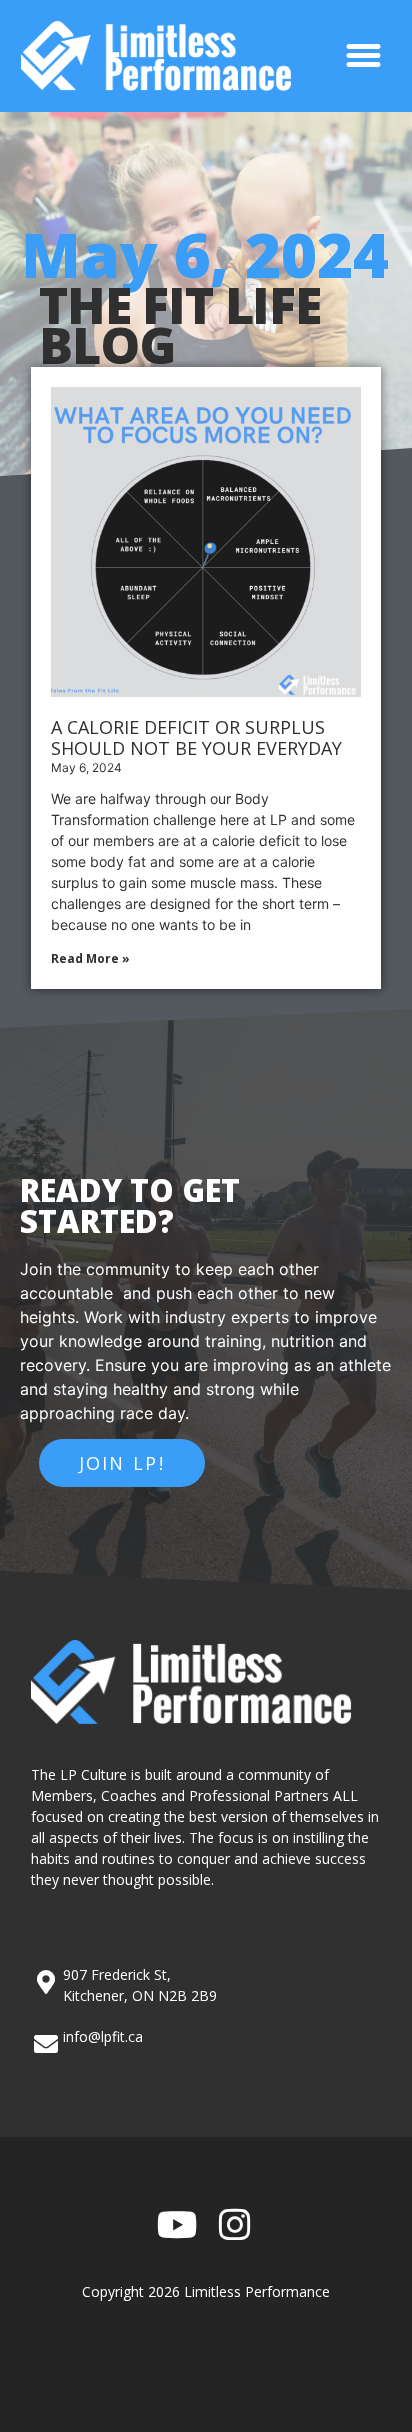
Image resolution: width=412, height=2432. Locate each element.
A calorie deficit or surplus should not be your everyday (196, 738)
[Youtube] (178, 2225)
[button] (364, 56)
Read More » (90, 958)
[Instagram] (235, 2225)
